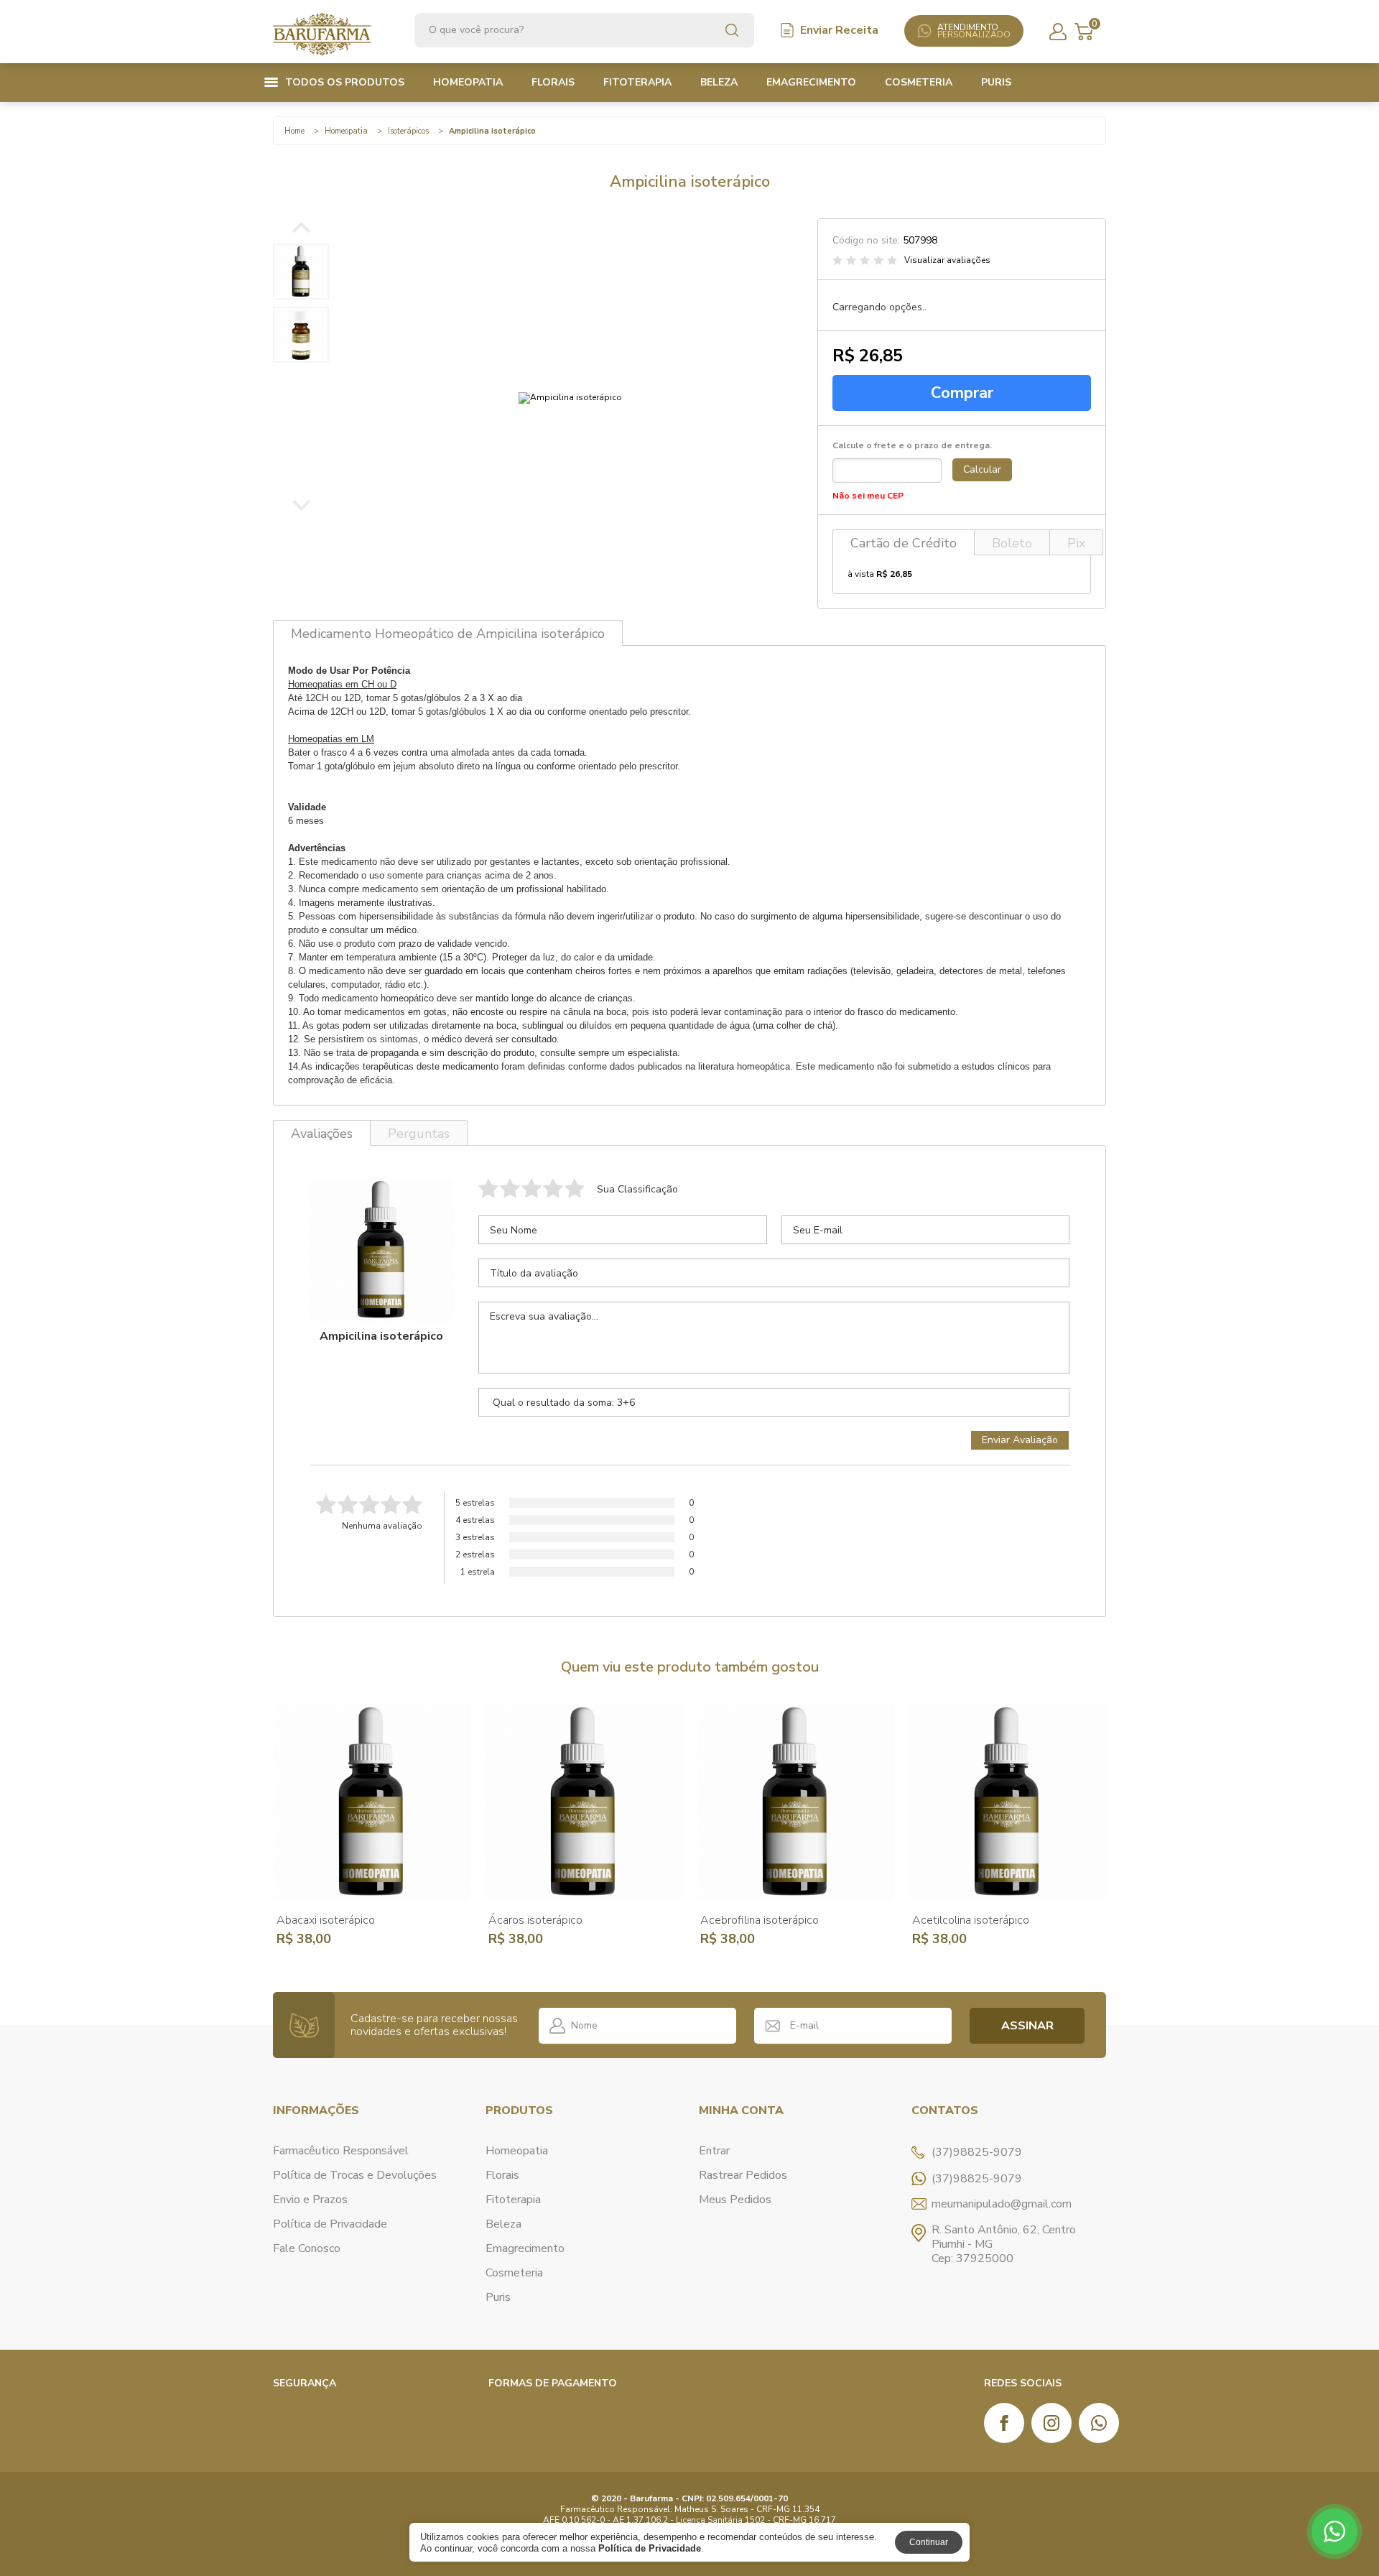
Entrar (714, 2151)
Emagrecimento (811, 82)
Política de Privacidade (330, 2224)
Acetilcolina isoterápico (971, 1920)
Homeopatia (468, 82)
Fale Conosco (307, 2248)
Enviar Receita (839, 30)
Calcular (982, 469)
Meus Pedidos (735, 2200)
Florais (553, 82)
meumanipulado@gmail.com (1002, 2204)
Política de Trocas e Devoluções (355, 2175)
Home (294, 131)
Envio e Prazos (310, 2200)
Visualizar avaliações (947, 260)
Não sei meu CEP (868, 496)
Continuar (929, 2542)
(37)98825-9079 (977, 2179)
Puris (996, 82)
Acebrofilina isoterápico (760, 1920)
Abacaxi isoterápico (326, 1920)
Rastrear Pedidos (743, 2175)
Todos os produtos (345, 82)
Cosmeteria (919, 82)
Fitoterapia (637, 82)
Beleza (719, 82)
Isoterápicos (408, 131)
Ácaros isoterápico (535, 1920)
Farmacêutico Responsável (341, 2151)
